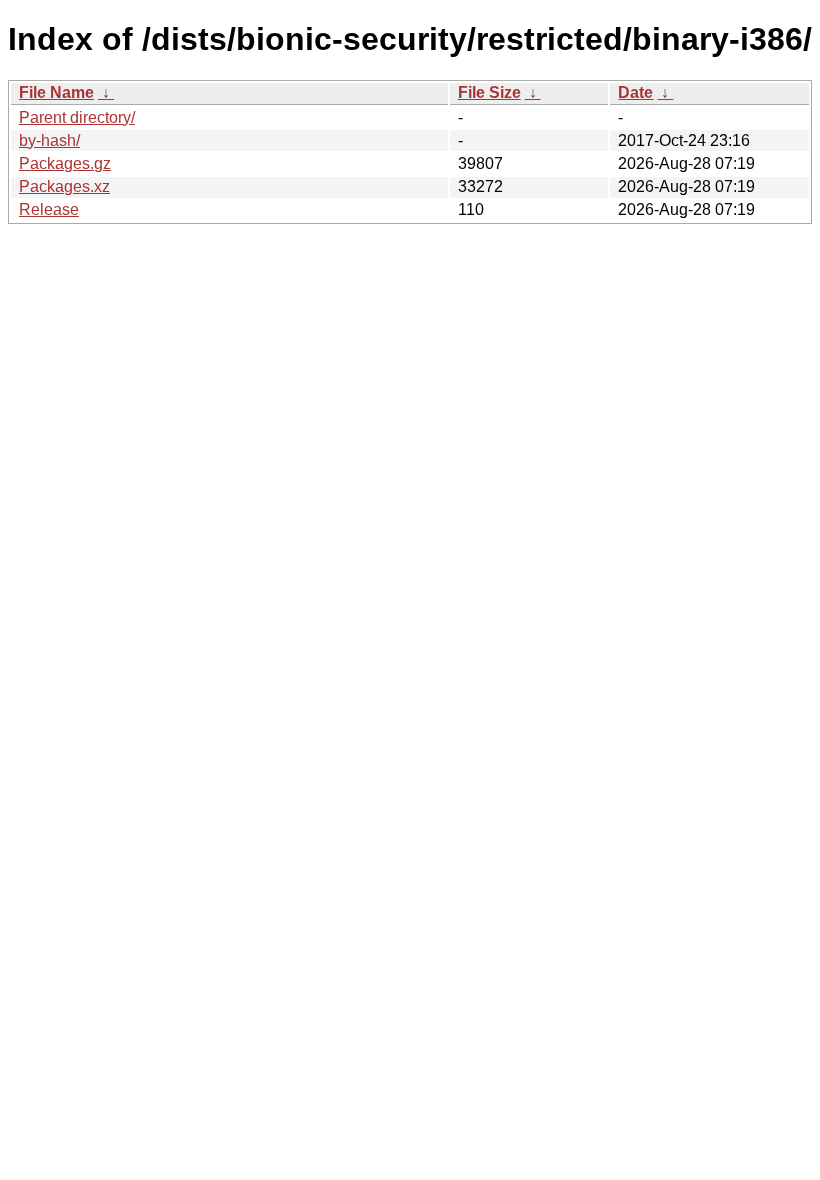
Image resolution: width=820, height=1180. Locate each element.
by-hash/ (49, 140)
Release (49, 209)
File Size (489, 92)
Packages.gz (65, 163)
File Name (56, 92)
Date (635, 92)
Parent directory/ (77, 117)
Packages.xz (64, 186)
